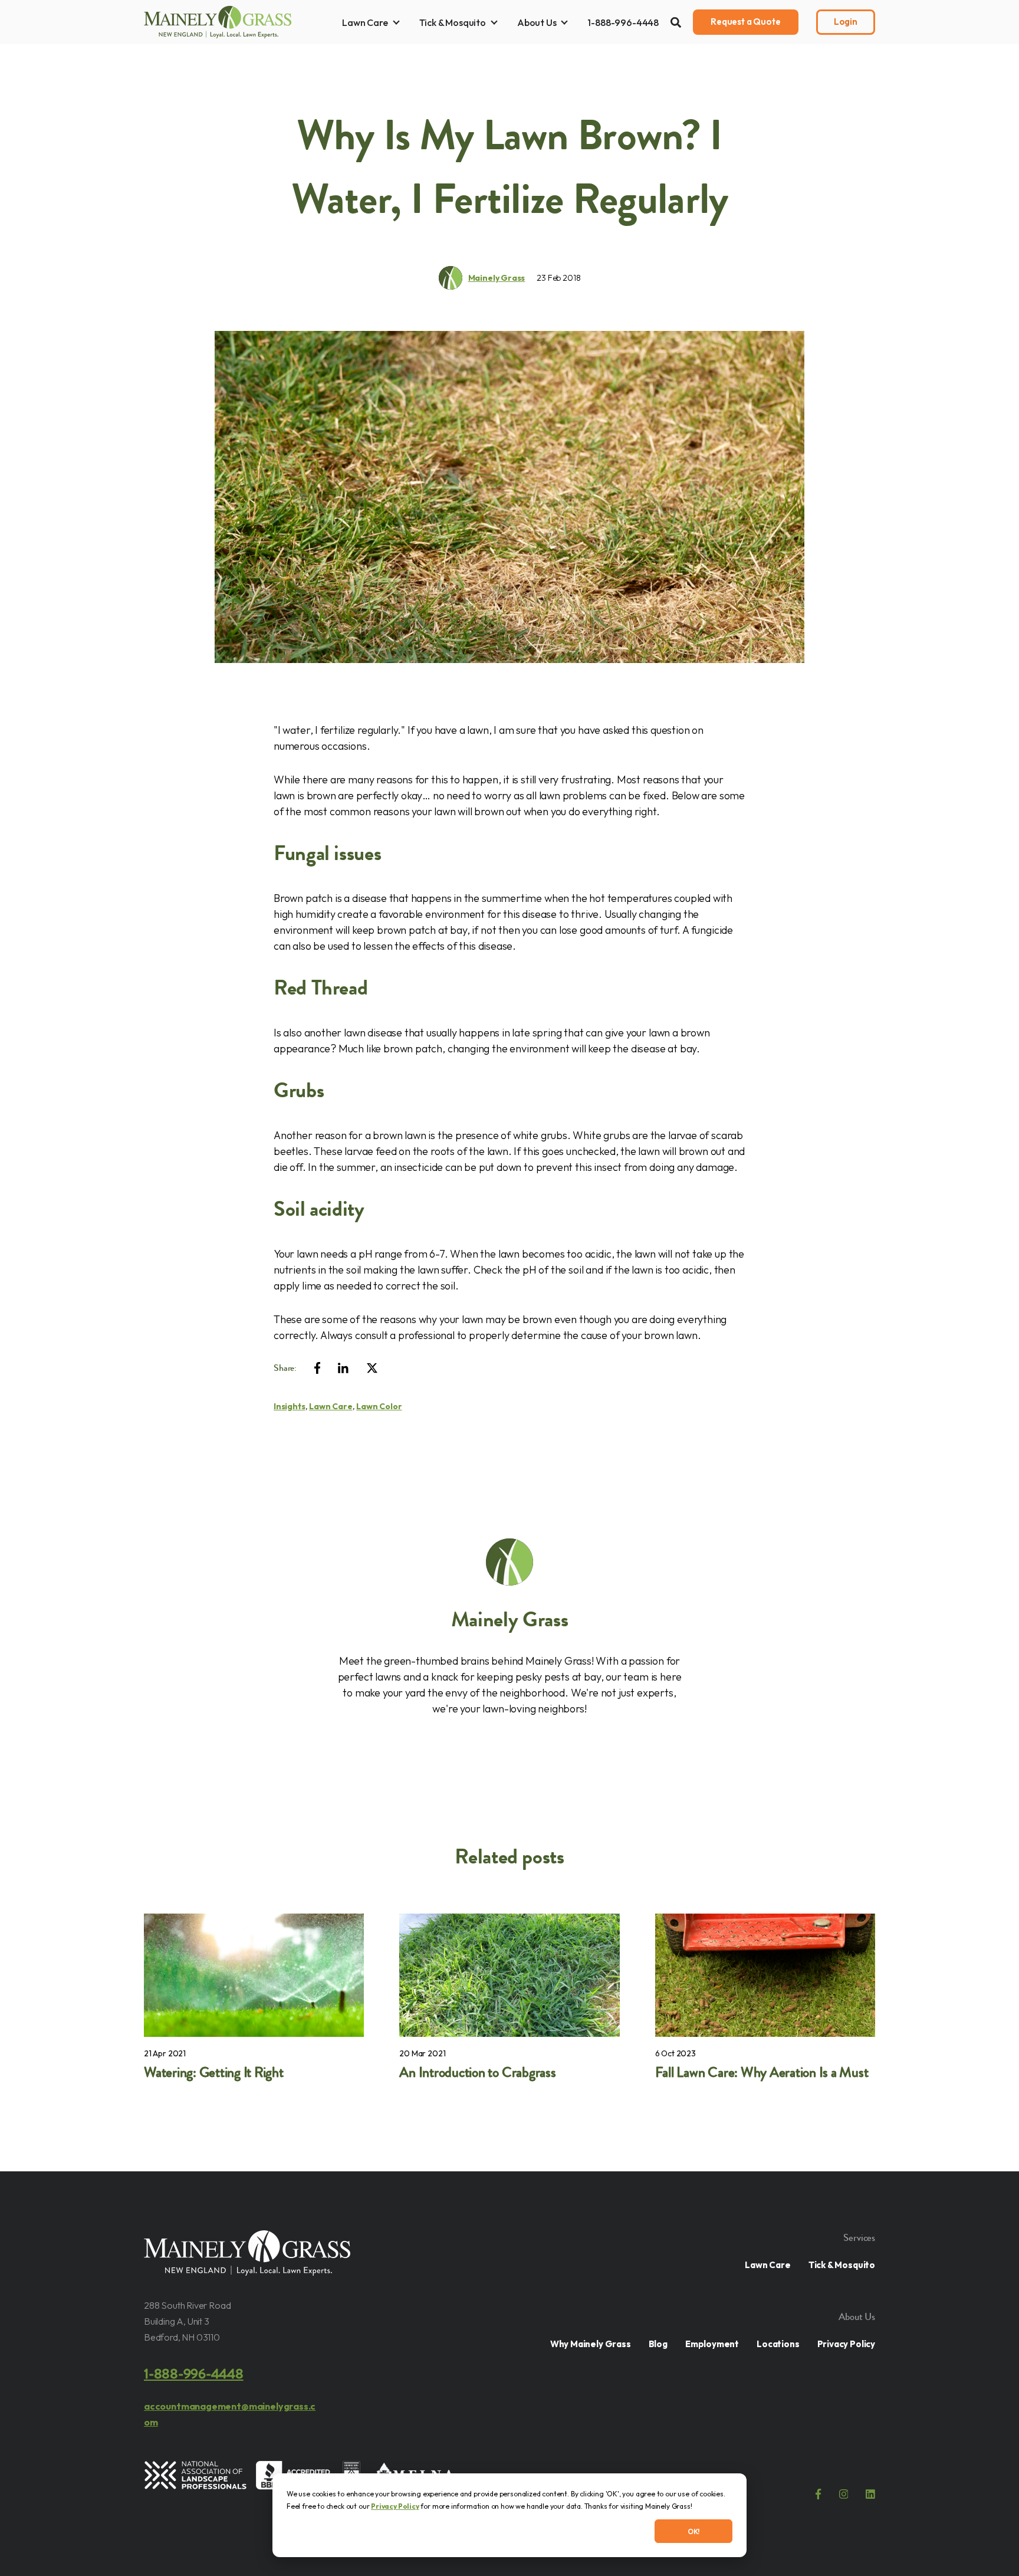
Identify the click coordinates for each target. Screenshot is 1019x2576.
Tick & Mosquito (453, 22)
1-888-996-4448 (623, 22)
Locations (778, 2344)
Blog (658, 2344)
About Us (537, 22)
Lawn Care (365, 22)
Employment (712, 2344)
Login (846, 22)
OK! (694, 2531)
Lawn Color (379, 1406)
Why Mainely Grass (591, 2344)
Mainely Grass (497, 278)
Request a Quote (746, 22)
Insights (290, 1406)
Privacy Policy (395, 2506)
